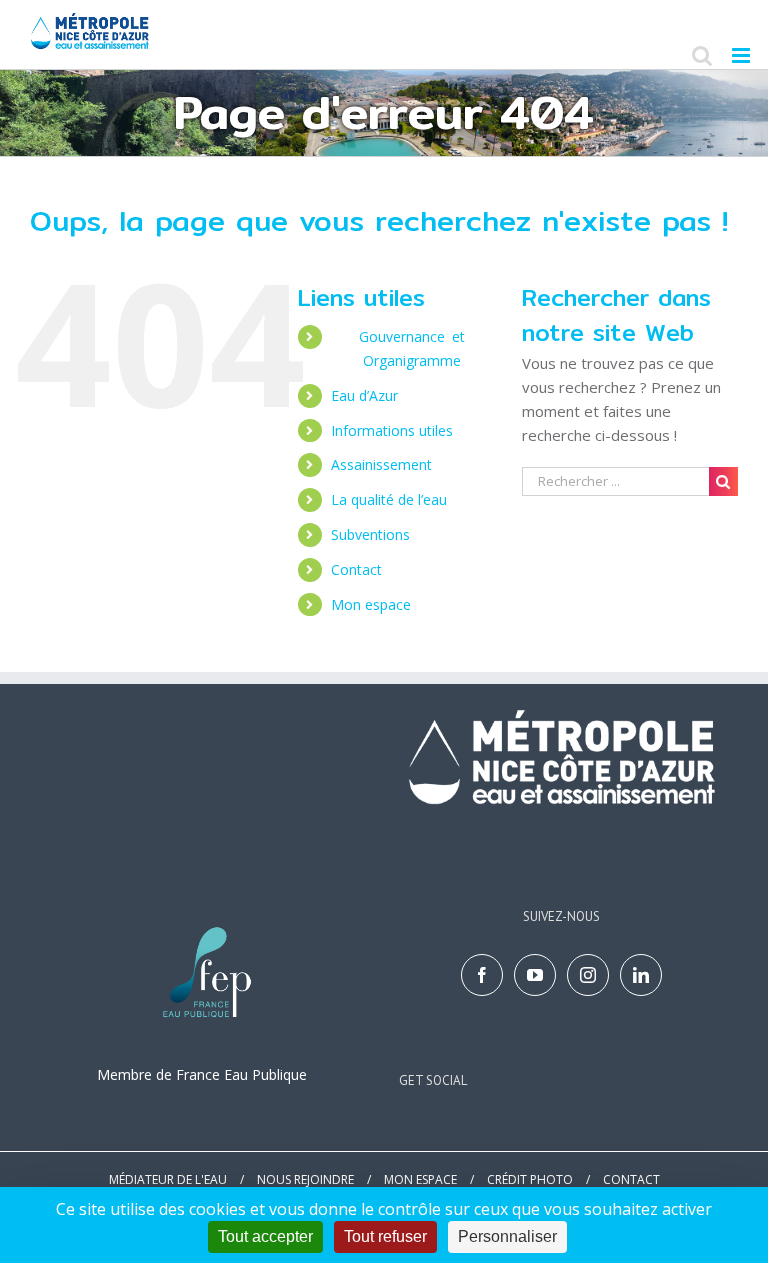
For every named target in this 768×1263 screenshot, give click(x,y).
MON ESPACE (420, 1179)
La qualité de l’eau (391, 499)
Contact (356, 569)
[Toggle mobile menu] (742, 55)
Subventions (370, 534)
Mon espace (371, 604)
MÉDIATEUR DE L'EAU (168, 1179)
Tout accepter (265, 1236)
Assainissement (381, 464)
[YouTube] (535, 975)
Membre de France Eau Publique (202, 1074)
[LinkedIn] (641, 975)
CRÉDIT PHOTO (530, 1179)
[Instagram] (588, 975)
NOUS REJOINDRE (305, 1179)
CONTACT (631, 1179)
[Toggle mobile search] (702, 55)
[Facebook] (482, 975)
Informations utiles (392, 430)
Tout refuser (385, 1236)
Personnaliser (507, 1236)
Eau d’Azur (364, 395)
